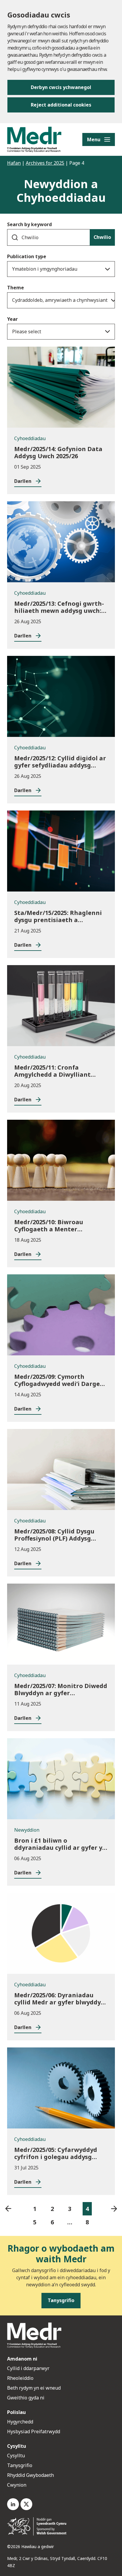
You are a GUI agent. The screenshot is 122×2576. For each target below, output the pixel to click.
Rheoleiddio (21, 2378)
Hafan (14, 163)
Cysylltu (16, 2456)
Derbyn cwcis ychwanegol (61, 87)
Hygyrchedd (20, 2422)
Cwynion (17, 2485)
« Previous (8, 2209)
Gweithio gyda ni (26, 2398)
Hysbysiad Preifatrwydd (34, 2431)
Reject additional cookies (61, 105)
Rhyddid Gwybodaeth (30, 2475)
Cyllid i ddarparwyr (28, 2368)
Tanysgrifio (20, 2465)
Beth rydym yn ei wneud (34, 2388)
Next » (114, 2209)
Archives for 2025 (45, 163)
